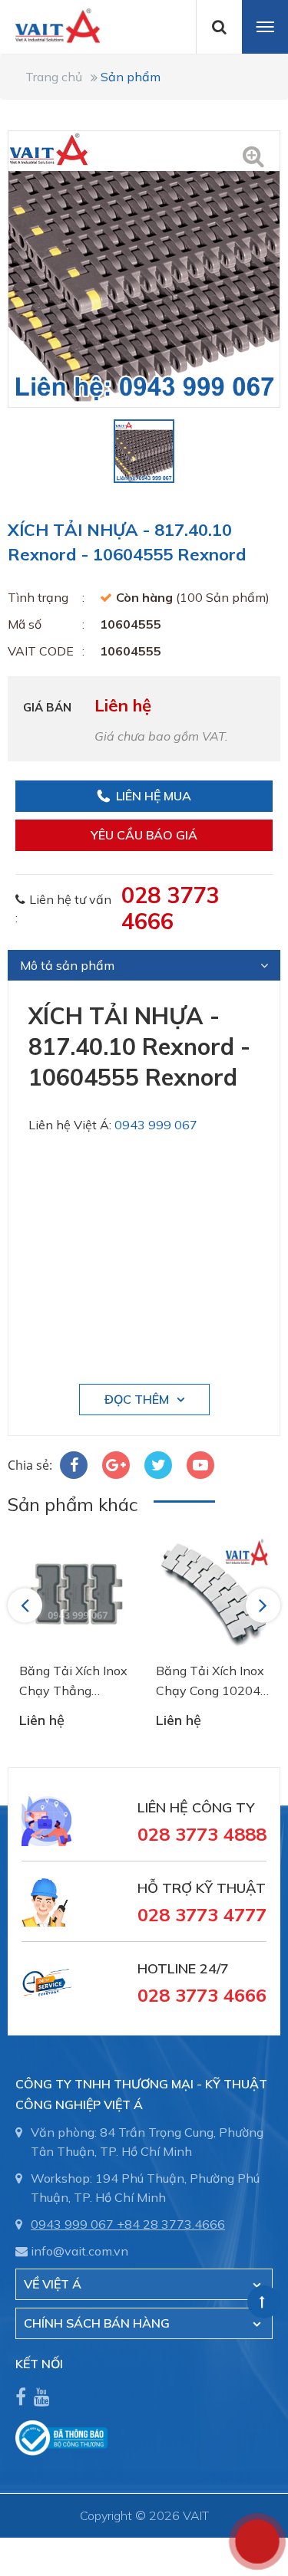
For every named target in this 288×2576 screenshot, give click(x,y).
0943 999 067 (156, 1125)
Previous (27, 1605)
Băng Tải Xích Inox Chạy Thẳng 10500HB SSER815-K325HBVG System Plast (75, 1682)
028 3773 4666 (170, 908)
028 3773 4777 (202, 1914)
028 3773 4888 (202, 1834)
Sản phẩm (131, 77)
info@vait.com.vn (79, 2251)
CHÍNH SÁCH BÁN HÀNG (97, 2323)
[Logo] (50, 25)
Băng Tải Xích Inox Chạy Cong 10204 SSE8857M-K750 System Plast (210, 1682)
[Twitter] (158, 1465)
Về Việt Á (53, 2284)
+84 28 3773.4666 (171, 2224)
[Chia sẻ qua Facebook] (74, 1465)
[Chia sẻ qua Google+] (116, 1465)
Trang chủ (54, 77)
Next (264, 1605)
